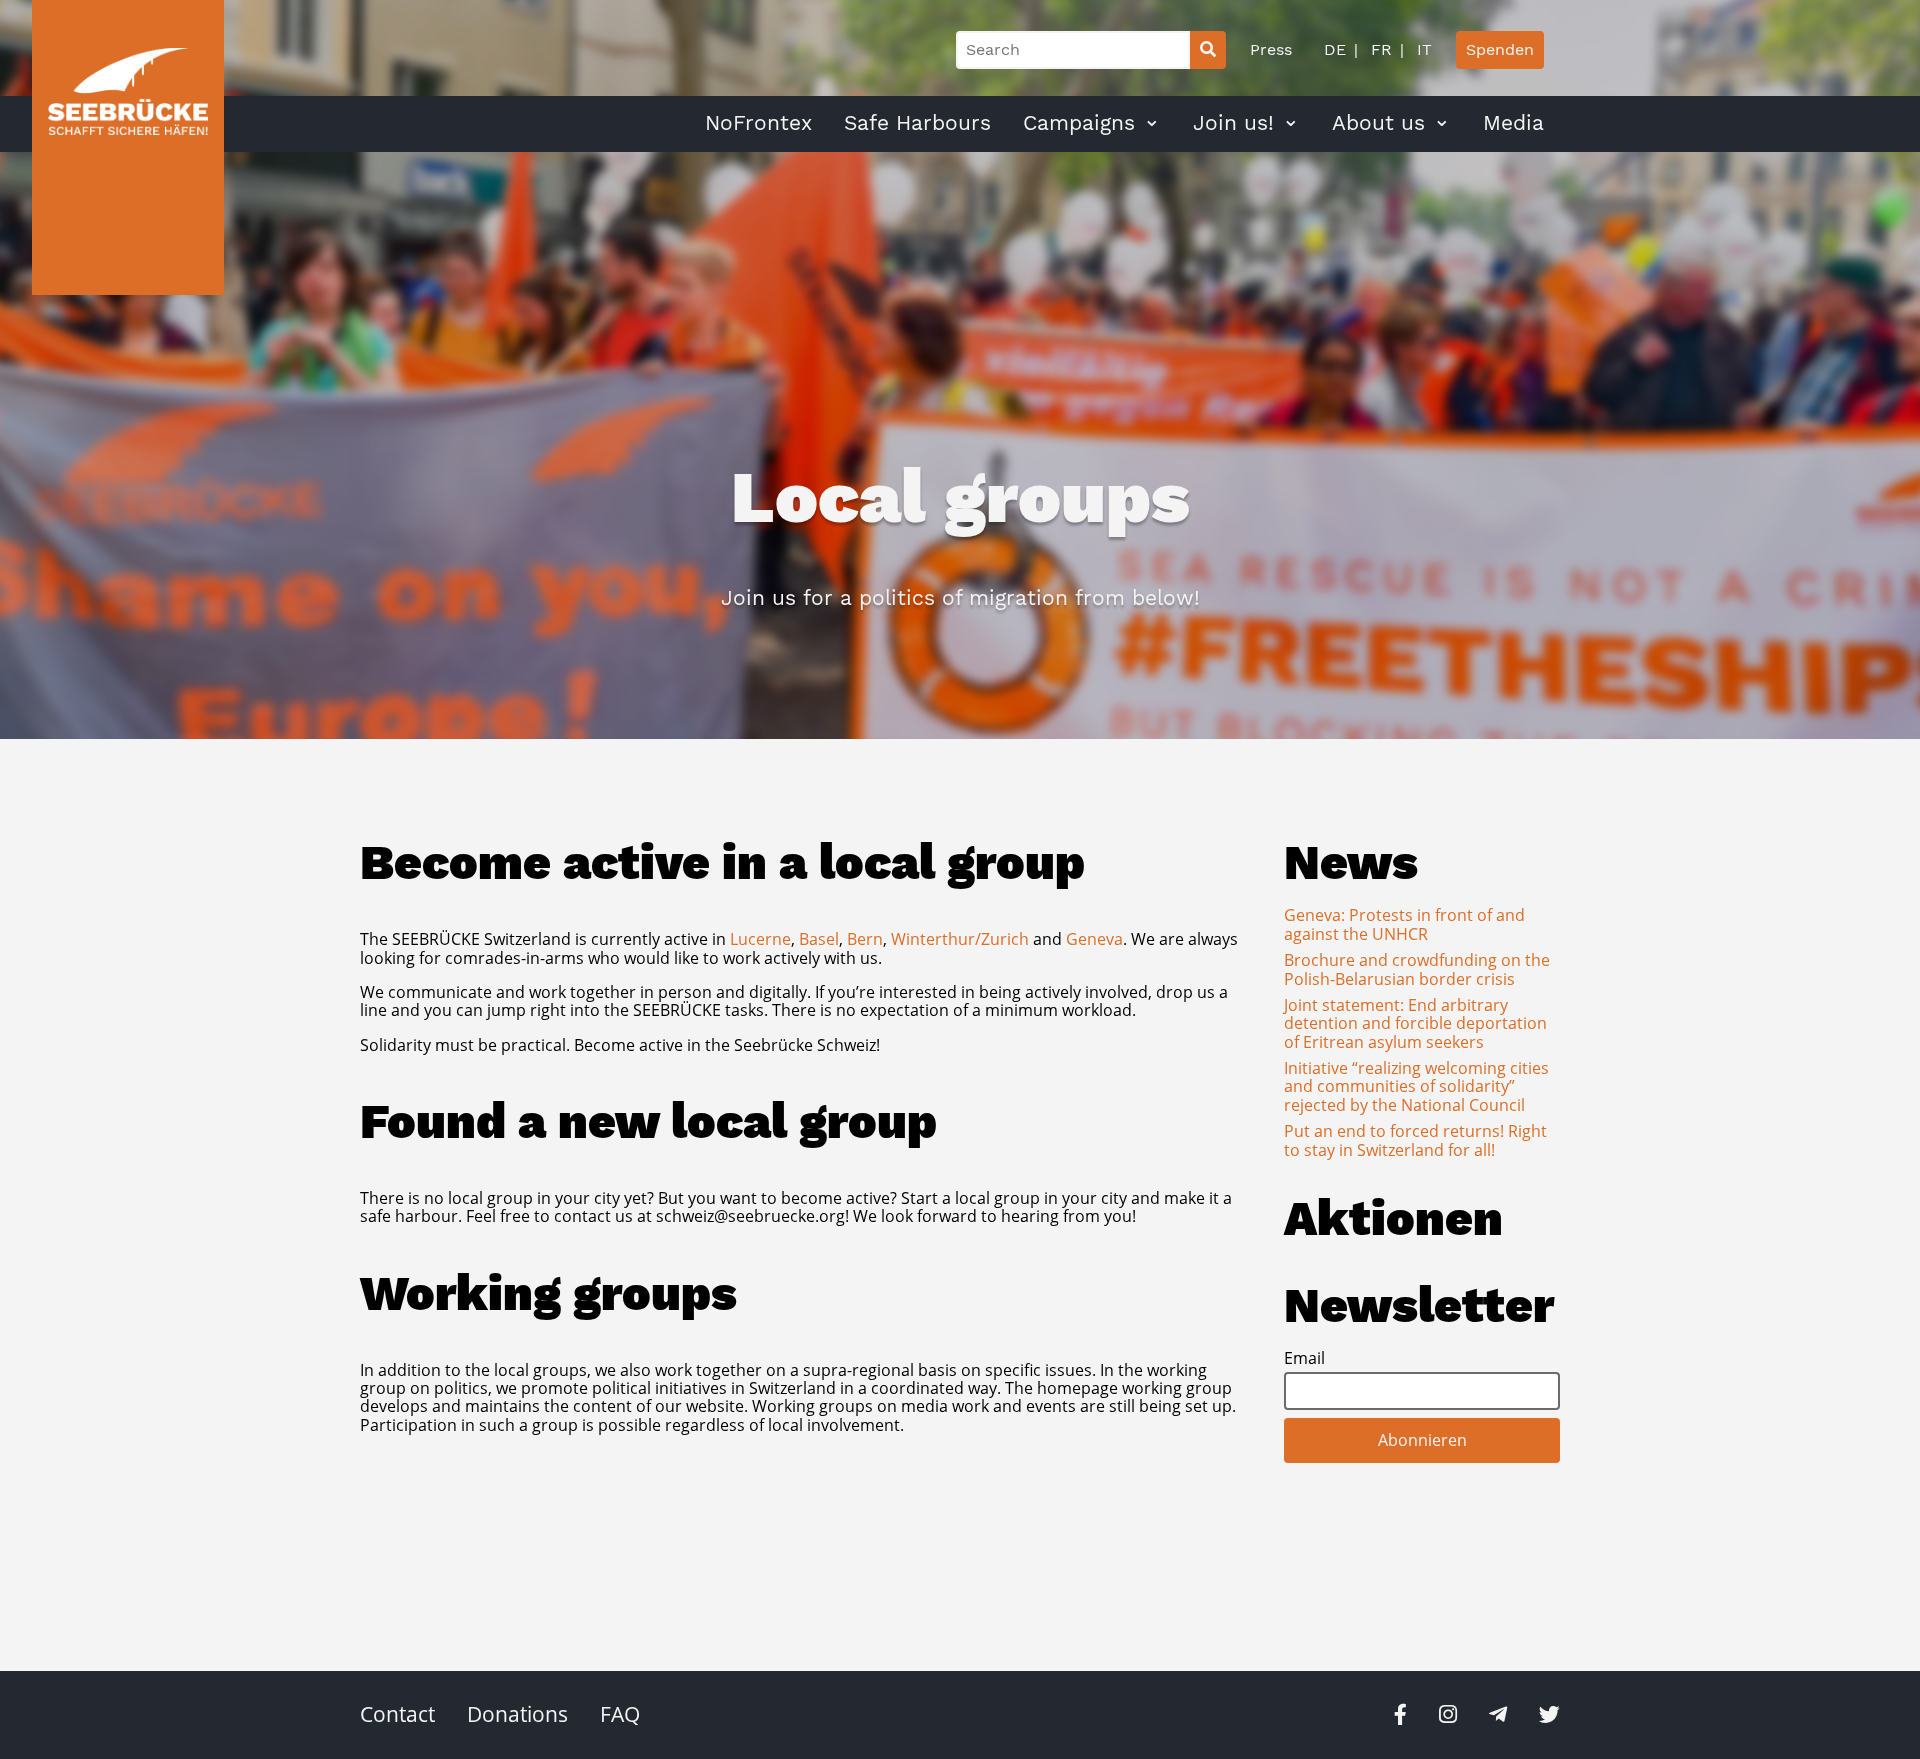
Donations (517, 1714)
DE (1335, 49)
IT (1422, 49)
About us (1378, 123)
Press (1271, 49)
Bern (865, 939)
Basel (819, 939)
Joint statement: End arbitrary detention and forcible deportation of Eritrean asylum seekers (1415, 1023)
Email (1304, 1358)
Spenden (1500, 49)
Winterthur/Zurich (960, 939)
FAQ (620, 1714)
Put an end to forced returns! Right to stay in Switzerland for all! (1415, 1140)
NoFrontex (758, 123)
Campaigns (1079, 123)
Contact (397, 1714)
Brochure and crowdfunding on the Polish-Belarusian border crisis (1417, 969)
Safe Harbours (917, 123)
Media (1513, 123)
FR (1379, 49)
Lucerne (760, 939)
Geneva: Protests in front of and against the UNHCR (1404, 924)
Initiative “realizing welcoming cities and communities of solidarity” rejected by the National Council (1416, 1086)
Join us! (1233, 123)
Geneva (1094, 939)
